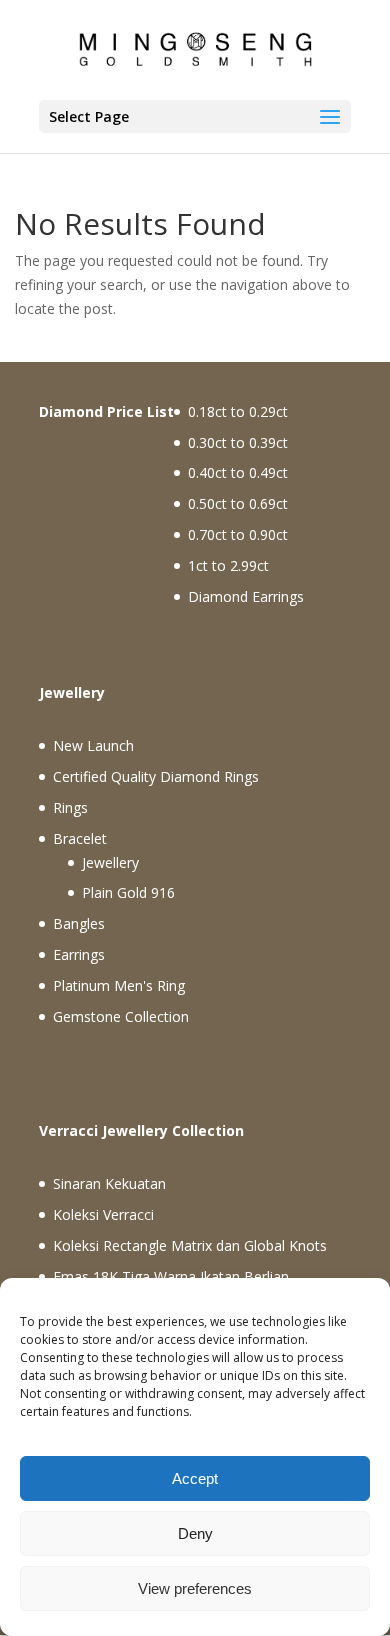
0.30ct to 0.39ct (238, 442)
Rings (70, 807)
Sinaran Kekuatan (109, 1183)
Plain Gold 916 (128, 892)
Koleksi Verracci (103, 1214)
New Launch (93, 745)
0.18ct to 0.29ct (238, 411)
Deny (195, 1533)
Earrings (79, 954)
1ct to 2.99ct (228, 565)
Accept (195, 1478)
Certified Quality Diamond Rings (156, 776)
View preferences (195, 1588)
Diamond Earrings (246, 596)
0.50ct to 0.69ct (238, 503)
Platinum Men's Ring (119, 985)
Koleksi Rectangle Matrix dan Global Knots (190, 1245)
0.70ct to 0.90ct (238, 534)
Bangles (79, 923)
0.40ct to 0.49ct (238, 472)
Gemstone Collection (121, 1016)
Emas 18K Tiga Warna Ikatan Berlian (171, 1276)
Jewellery (110, 862)
